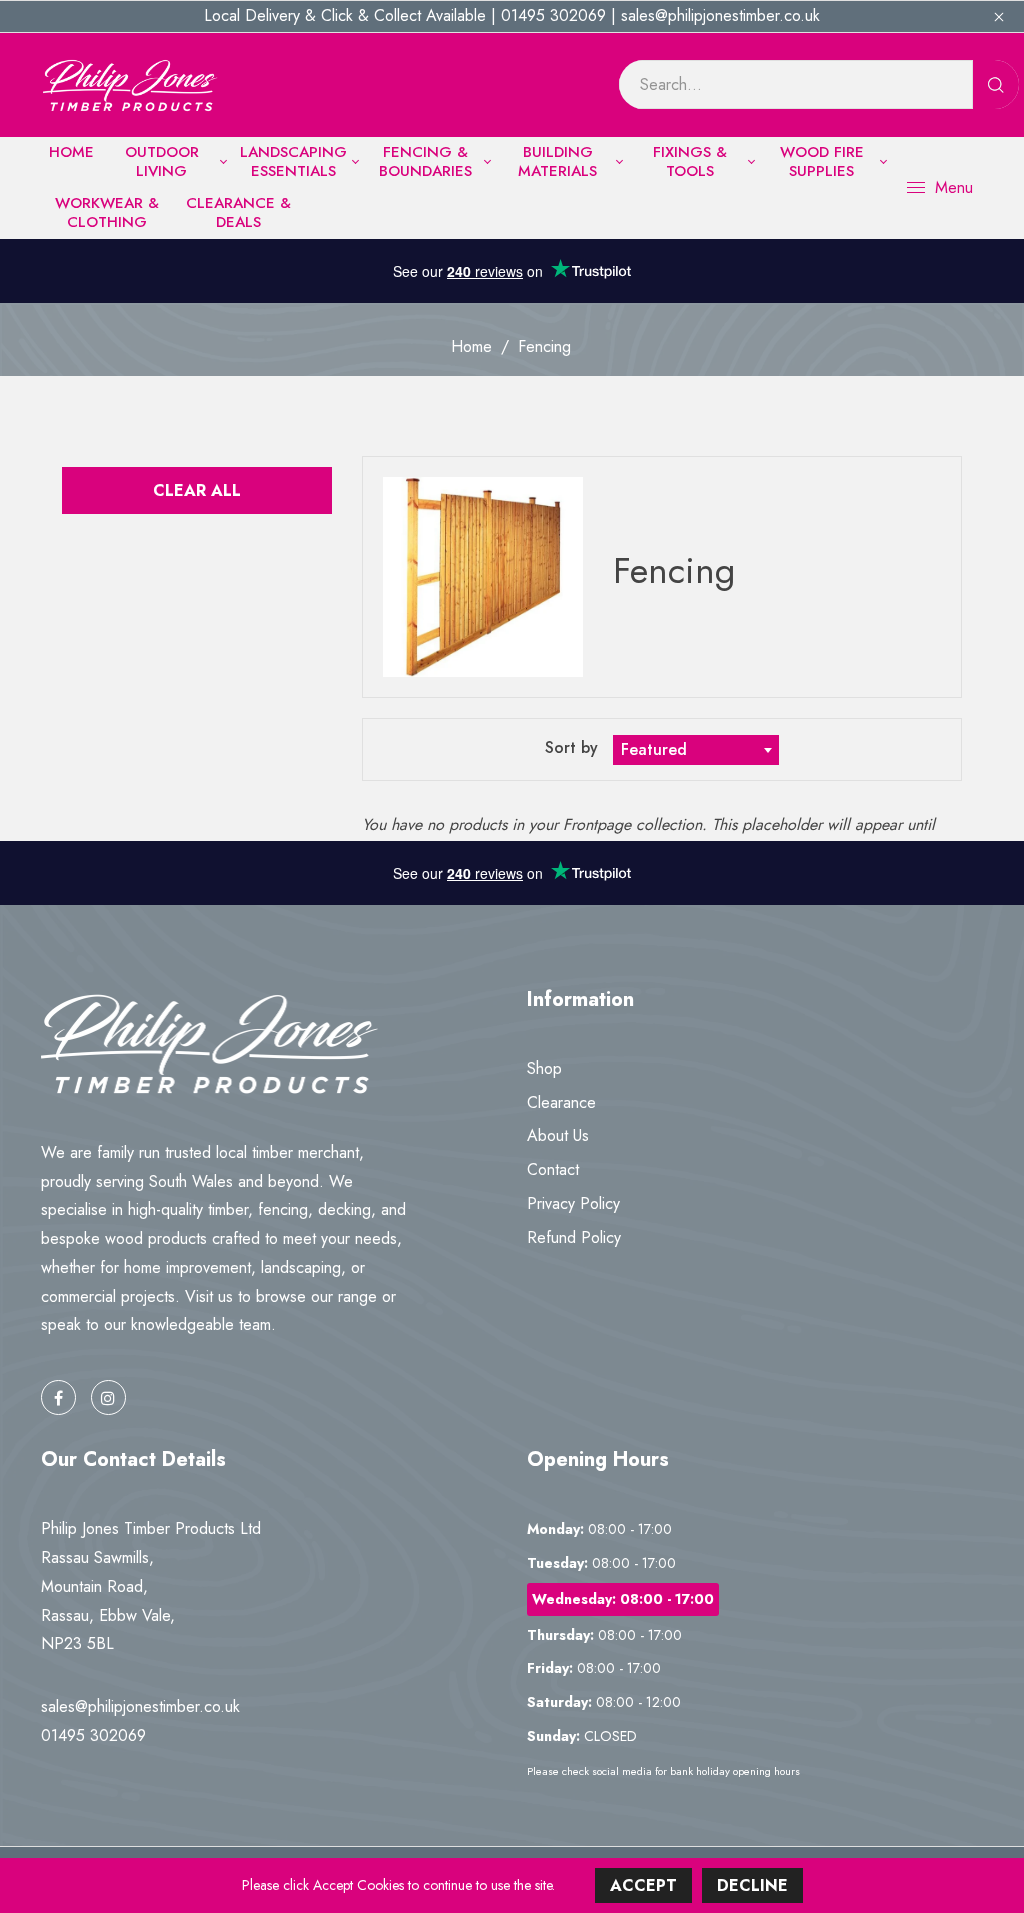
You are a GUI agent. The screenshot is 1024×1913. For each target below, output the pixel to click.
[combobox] (696, 750)
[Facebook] (58, 1397)
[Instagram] (108, 1397)
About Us (558, 1135)
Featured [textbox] (654, 749)
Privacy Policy (573, 1203)
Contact (553, 1169)
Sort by (574, 747)
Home (471, 346)
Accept (643, 1885)
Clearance (561, 1102)
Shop (544, 1068)
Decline (752, 1885)
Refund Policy (574, 1237)
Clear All (197, 490)
